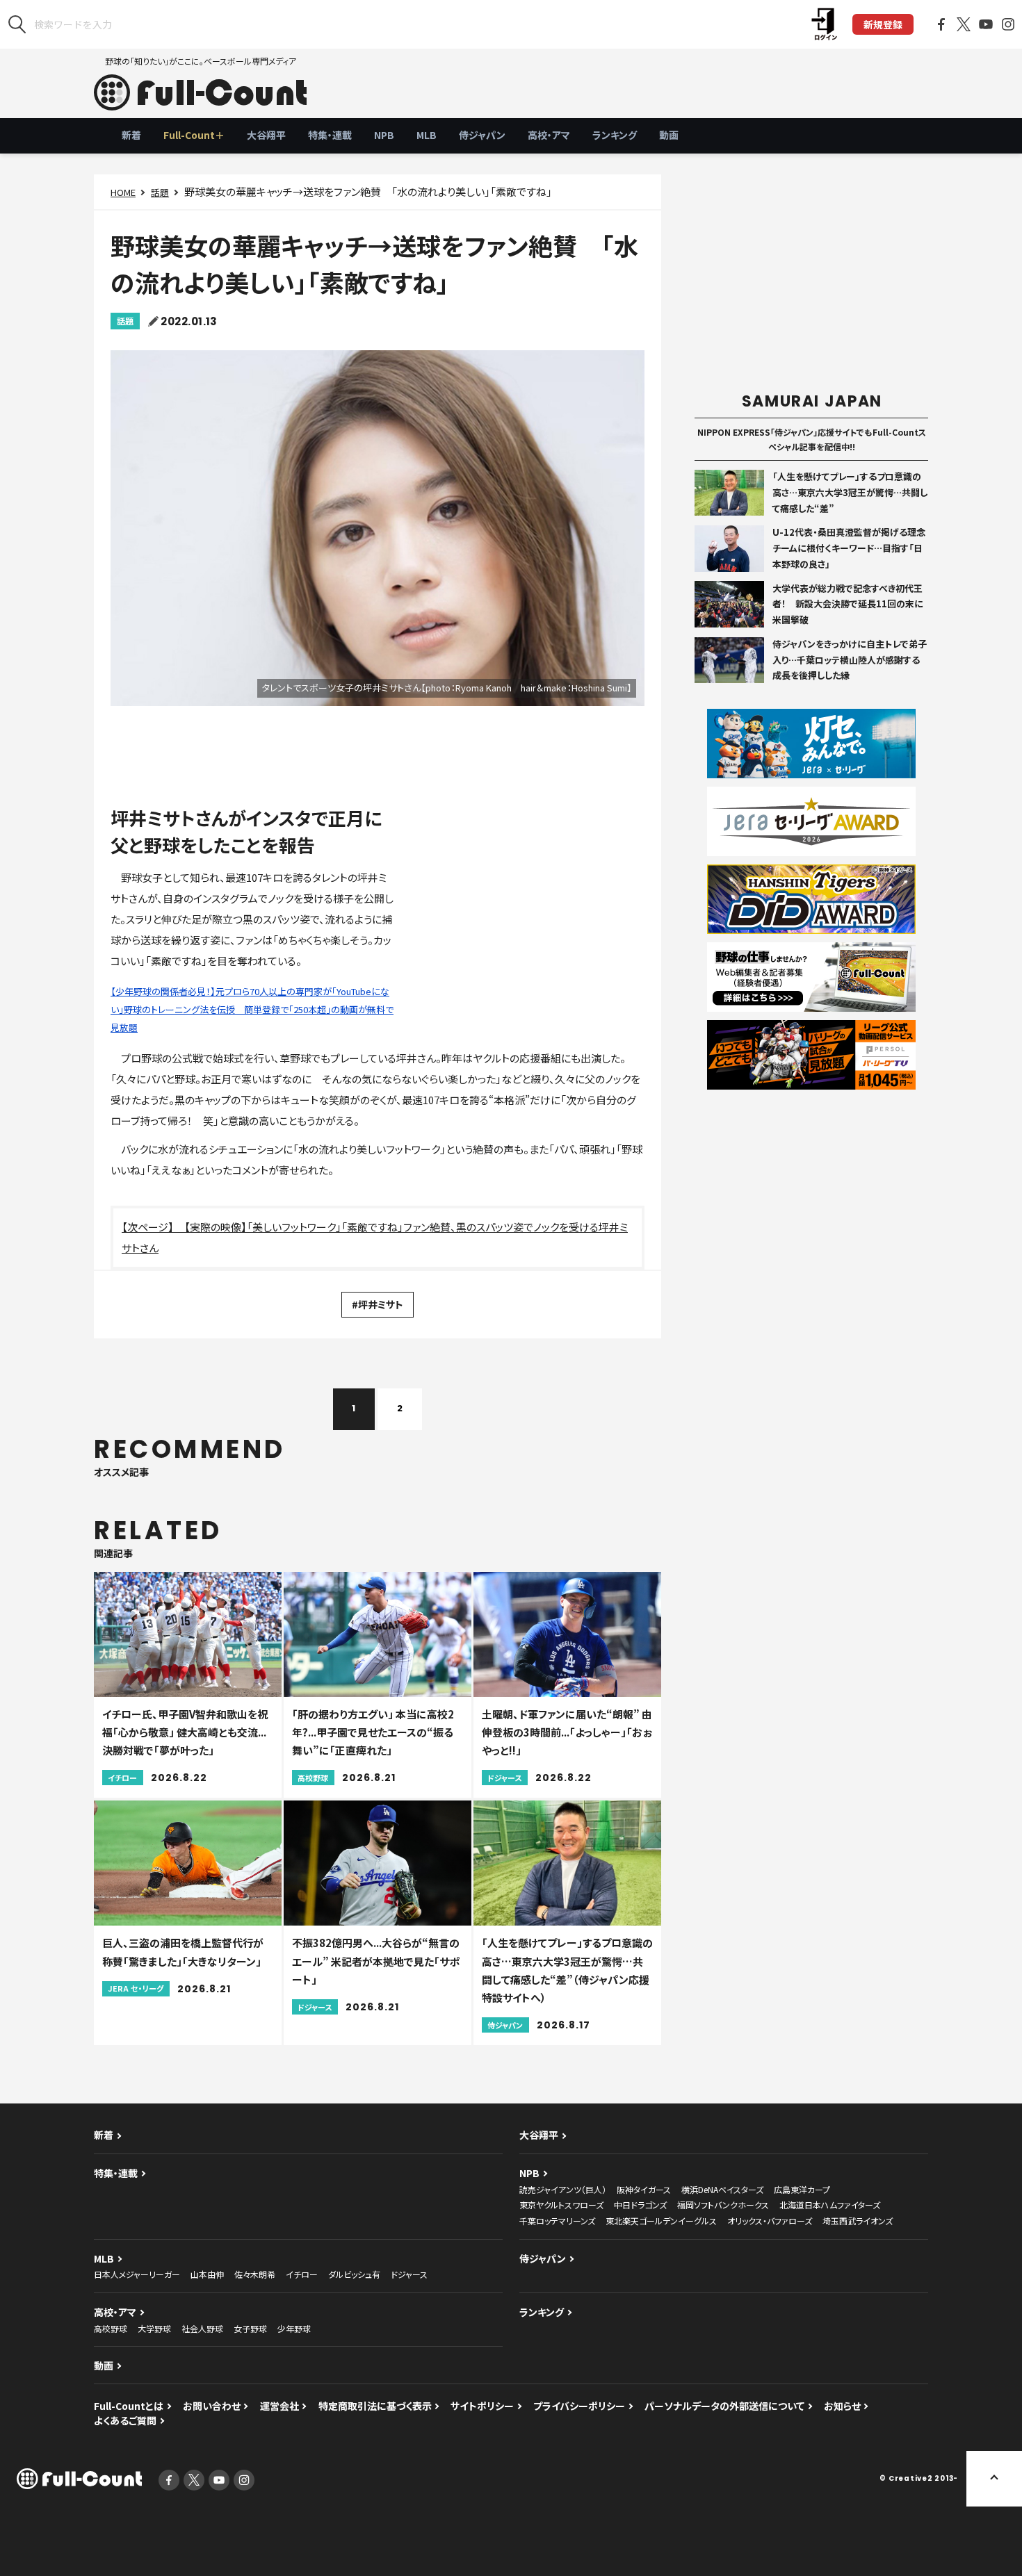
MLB (427, 135)
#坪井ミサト (378, 1304)
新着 (131, 135)
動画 (669, 135)
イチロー (302, 2274)
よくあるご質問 (125, 2420)
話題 (160, 192)
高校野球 (111, 2328)
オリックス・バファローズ (770, 2221)
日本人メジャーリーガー (137, 2274)
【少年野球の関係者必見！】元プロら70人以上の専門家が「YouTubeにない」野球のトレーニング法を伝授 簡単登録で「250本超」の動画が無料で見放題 (252, 1009)
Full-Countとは (129, 2406)
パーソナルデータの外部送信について (724, 2406)
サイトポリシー (482, 2406)
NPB (384, 135)
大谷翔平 (266, 135)
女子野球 (250, 2328)
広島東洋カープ (802, 2189)
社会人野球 (202, 2328)
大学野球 (154, 2328)
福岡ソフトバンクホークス (723, 2205)
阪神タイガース (644, 2189)
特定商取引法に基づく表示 (375, 2406)
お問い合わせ (212, 2406)
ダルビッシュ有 (354, 2274)
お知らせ (842, 2406)
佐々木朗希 (255, 2274)
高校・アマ (549, 135)
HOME (123, 192)
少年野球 (294, 2328)
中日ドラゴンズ (640, 2205)
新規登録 (883, 24)
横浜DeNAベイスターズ (722, 2189)
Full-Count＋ (194, 135)
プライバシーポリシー (579, 2406)
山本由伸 (207, 2274)
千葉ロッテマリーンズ (557, 2221)
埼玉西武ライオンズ (858, 2221)
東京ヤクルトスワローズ (561, 2205)
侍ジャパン (482, 135)
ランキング (615, 135)
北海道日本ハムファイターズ (830, 2205)
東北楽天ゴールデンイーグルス (661, 2221)
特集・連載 (330, 135)
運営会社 (279, 2406)
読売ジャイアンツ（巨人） (563, 2189)
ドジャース (409, 2274)
